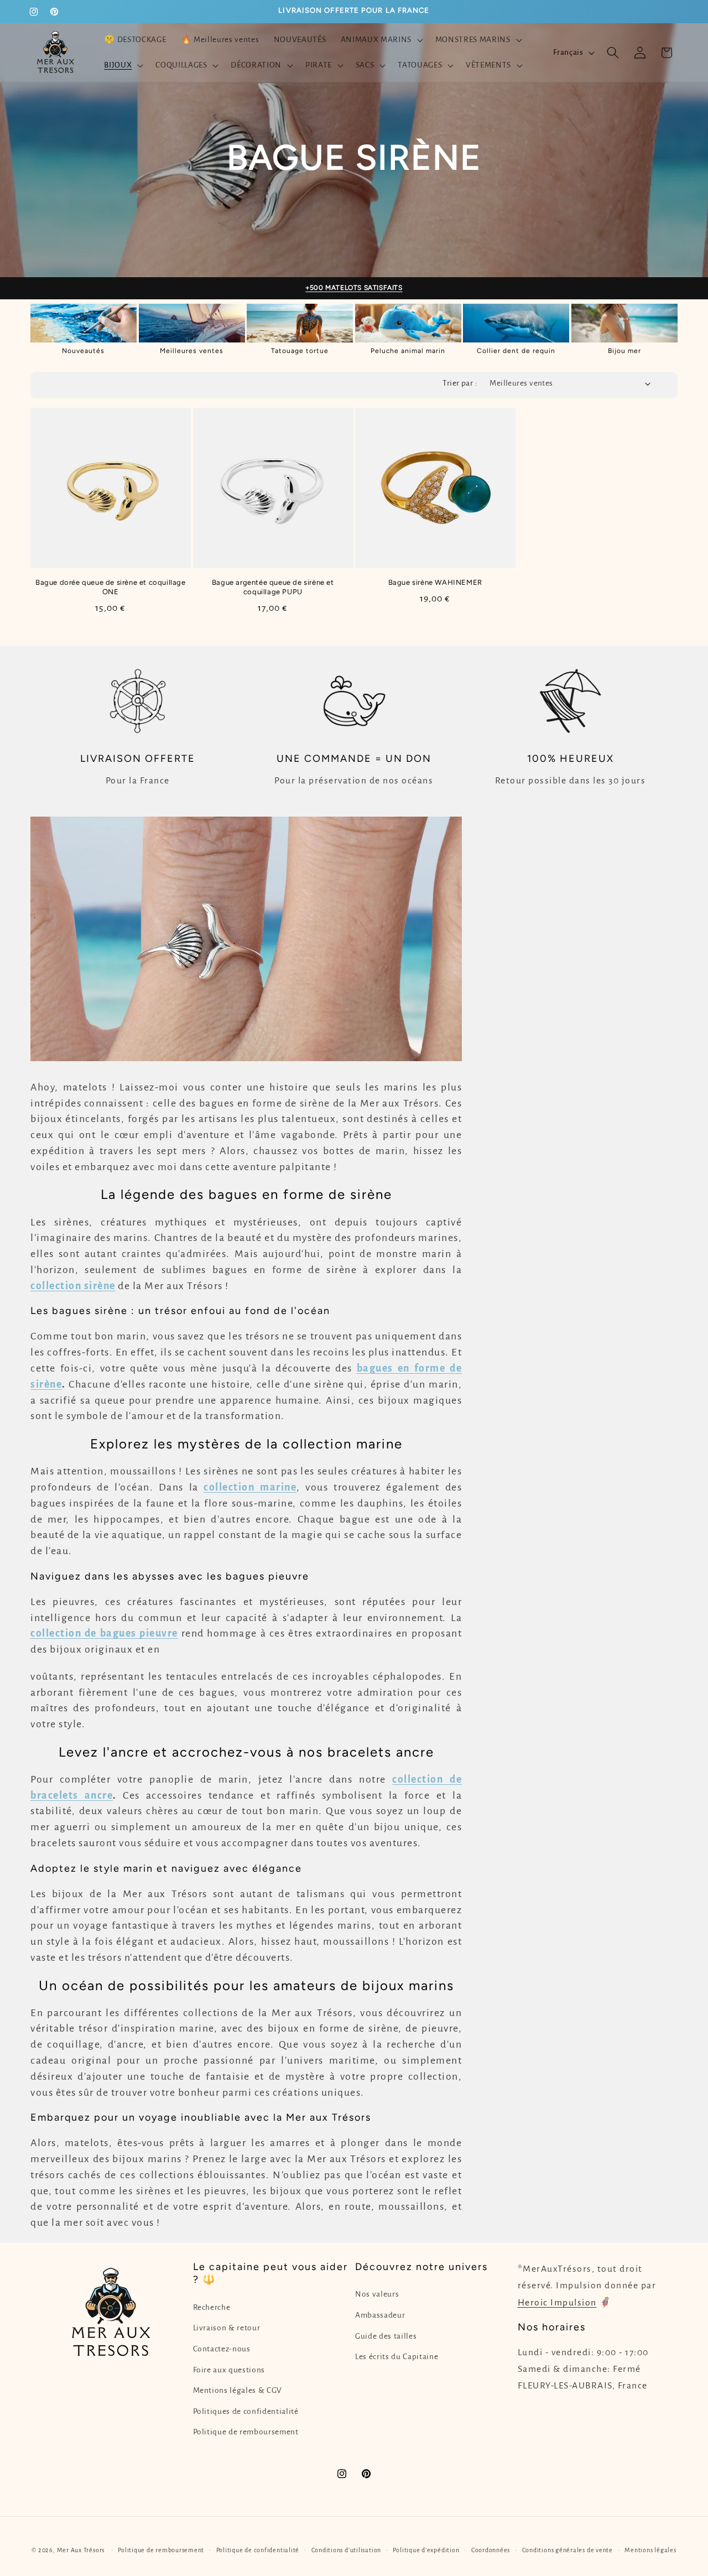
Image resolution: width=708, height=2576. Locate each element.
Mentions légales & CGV (238, 2390)
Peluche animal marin (408, 351)
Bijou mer (624, 351)
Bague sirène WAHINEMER (435, 582)
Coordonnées (491, 2549)
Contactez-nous (222, 2349)
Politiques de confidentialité (246, 2411)
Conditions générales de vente (568, 2549)
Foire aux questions (229, 2370)
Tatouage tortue (300, 351)
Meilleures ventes (192, 351)
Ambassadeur (380, 2315)
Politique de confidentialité (258, 2549)
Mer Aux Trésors (81, 2549)
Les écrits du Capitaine (397, 2357)
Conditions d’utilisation (346, 2549)
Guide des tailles (386, 2336)
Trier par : (460, 383)
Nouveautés (83, 351)
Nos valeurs (377, 2295)
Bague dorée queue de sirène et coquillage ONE (111, 587)
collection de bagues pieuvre (104, 1633)
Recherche (212, 2307)
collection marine (250, 1487)
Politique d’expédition (426, 2549)
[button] (380, 40)
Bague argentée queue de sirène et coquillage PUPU (273, 587)
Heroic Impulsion (557, 2303)
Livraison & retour (227, 2328)
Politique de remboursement (246, 2432)
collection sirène (73, 1286)
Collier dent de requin (516, 351)
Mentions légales (650, 2549)
